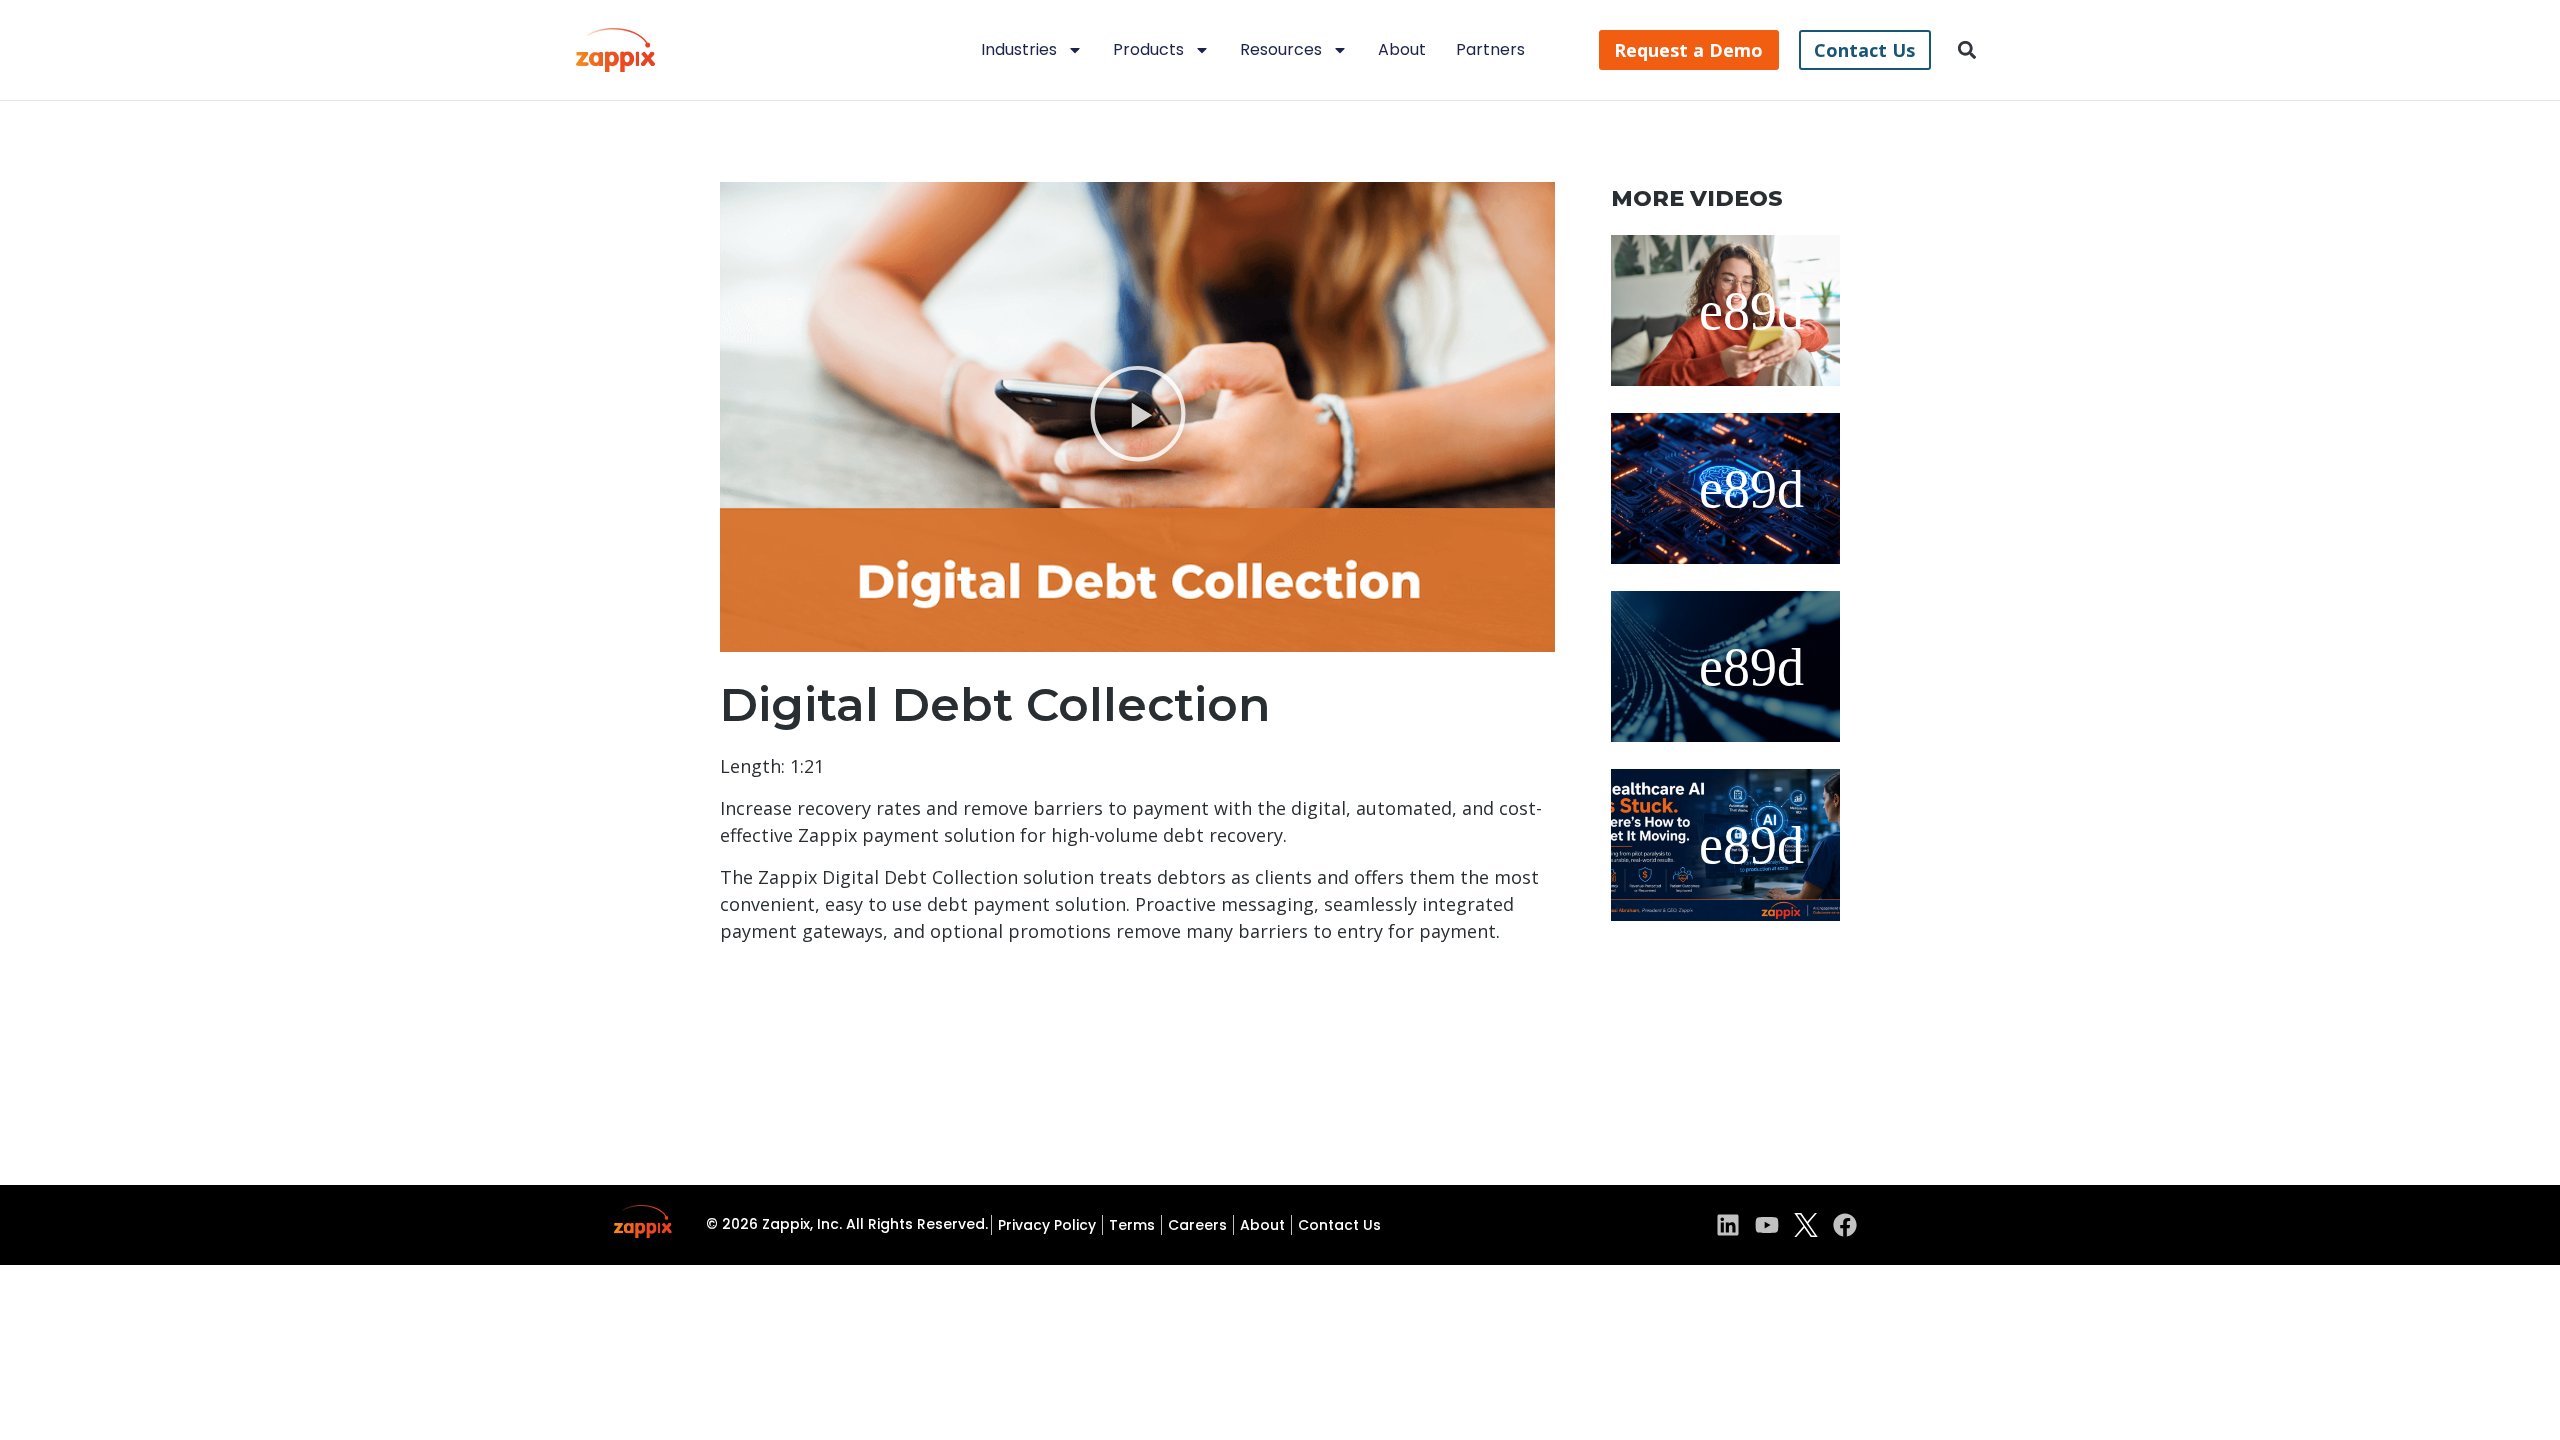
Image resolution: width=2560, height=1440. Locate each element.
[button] (1967, 50)
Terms (1132, 1225)
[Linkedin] (1728, 1225)
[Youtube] (1767, 1225)
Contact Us (1339, 1225)
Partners (1490, 49)
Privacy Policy (1047, 1225)
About (1402, 49)
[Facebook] (1845, 1225)
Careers (1197, 1225)
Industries (1019, 49)
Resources (1281, 49)
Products (1148, 49)
